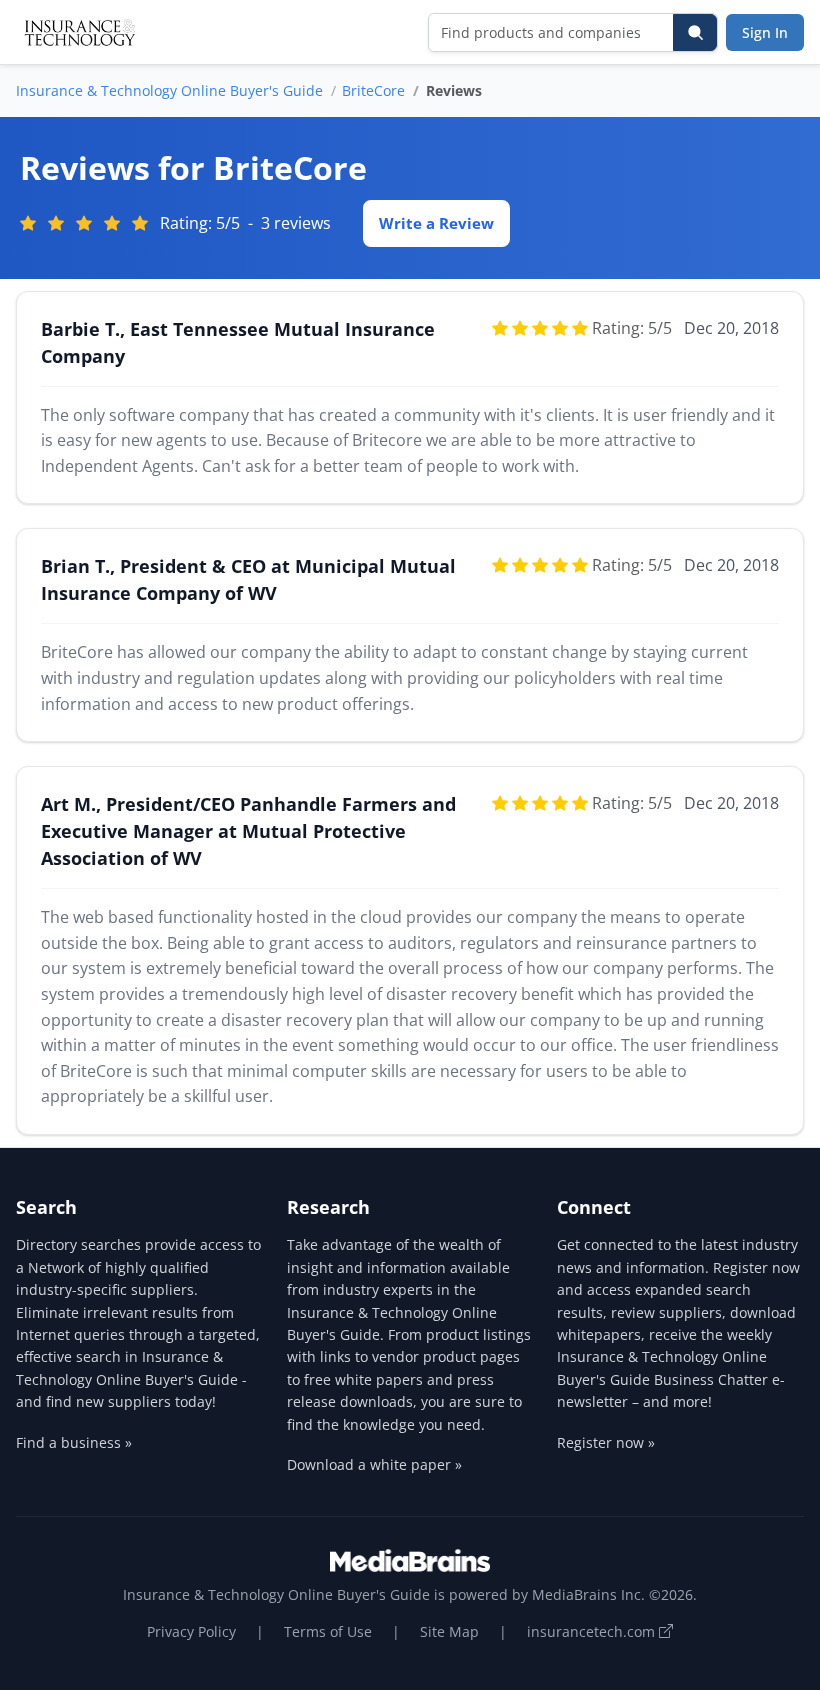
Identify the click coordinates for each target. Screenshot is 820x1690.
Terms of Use (328, 1631)
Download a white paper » (374, 1464)
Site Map (449, 1631)
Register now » (606, 1442)
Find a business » (74, 1442)
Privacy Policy (191, 1631)
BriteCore (373, 90)
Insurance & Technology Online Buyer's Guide (169, 90)
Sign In (765, 32)
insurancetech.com (593, 1631)
